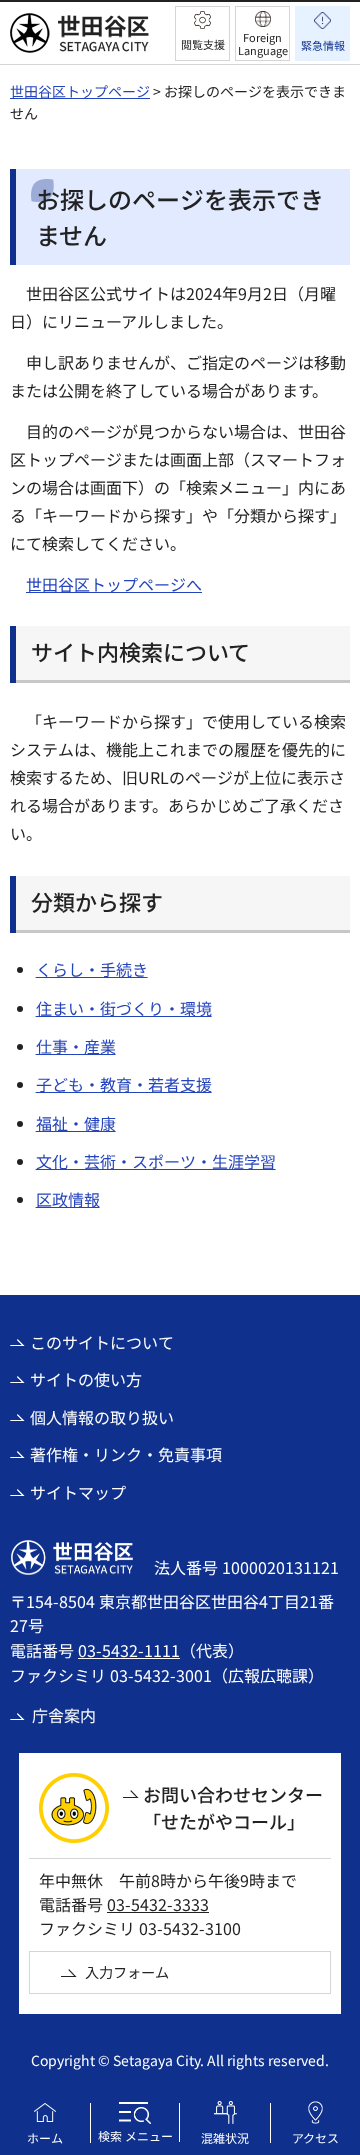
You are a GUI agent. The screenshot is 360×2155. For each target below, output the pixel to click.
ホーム (45, 2137)
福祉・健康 (76, 1123)
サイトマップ (78, 1492)
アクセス (315, 2137)
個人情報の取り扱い (102, 1417)
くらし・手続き (92, 969)
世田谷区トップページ (80, 91)
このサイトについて (102, 1342)
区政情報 (68, 1199)
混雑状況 (225, 2137)
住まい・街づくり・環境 (124, 1008)
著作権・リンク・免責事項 (126, 1454)
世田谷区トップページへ (114, 584)
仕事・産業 (76, 1046)
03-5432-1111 (129, 1650)
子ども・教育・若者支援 (124, 1084)
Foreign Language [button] (263, 43)
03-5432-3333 (158, 1904)
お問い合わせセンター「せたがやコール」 (233, 1807)
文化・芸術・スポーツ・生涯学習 (156, 1161)
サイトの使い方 (86, 1379)
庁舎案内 (64, 1715)
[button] (202, 33)
